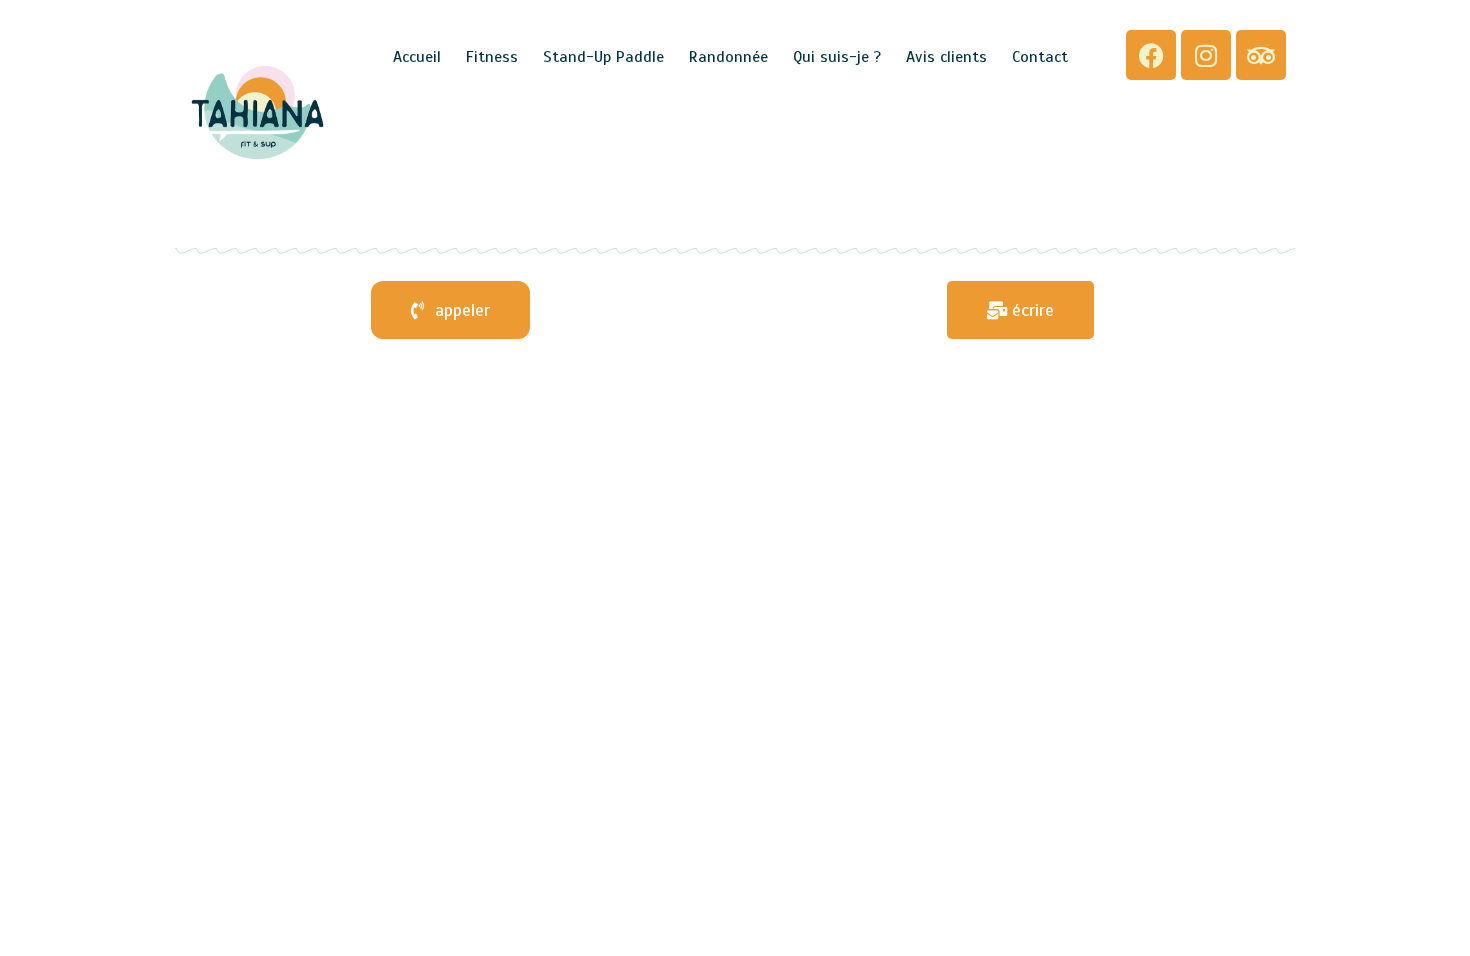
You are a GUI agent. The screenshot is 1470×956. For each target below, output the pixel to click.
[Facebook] (1151, 55)
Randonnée (728, 57)
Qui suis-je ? (837, 57)
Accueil (417, 57)
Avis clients (946, 57)
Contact (1040, 57)
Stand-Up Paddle (603, 57)
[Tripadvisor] (1261, 55)
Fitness (492, 57)
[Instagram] (1206, 55)
